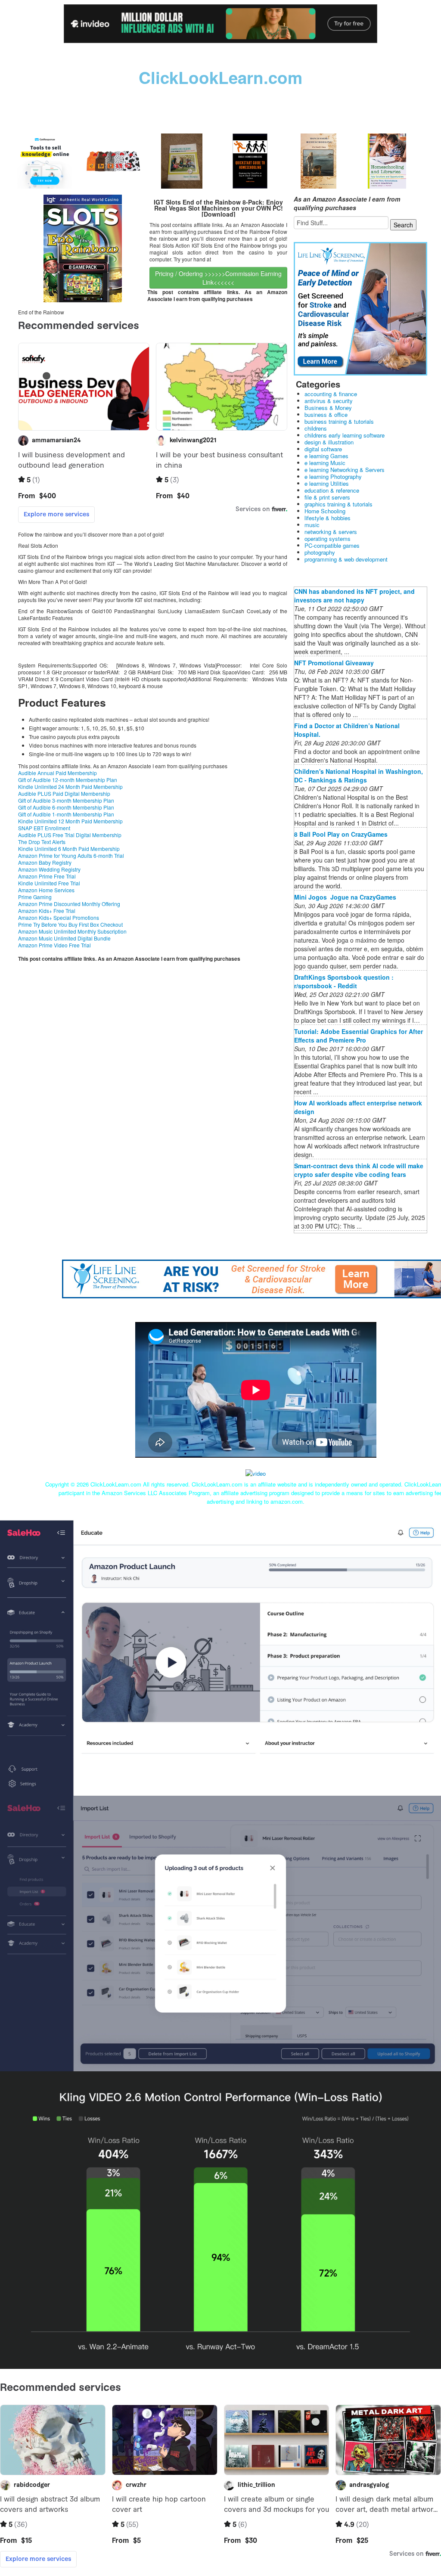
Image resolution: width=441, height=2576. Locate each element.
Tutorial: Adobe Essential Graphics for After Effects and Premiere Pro (359, 1036)
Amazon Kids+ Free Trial (47, 911)
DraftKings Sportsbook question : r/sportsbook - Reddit (344, 981)
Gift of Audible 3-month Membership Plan (66, 800)
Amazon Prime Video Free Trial (54, 945)
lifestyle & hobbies (328, 518)
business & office (326, 414)
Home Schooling (325, 511)
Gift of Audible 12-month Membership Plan (68, 780)
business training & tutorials (339, 421)
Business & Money (328, 408)
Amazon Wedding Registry (49, 869)
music (312, 525)
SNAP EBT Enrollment (44, 828)
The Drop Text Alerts (42, 842)
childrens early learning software (345, 435)
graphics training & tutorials (339, 504)
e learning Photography (333, 476)
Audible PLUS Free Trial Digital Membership (70, 835)
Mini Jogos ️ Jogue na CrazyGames (345, 897)
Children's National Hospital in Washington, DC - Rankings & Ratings (359, 776)
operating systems (328, 538)
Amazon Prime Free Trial (47, 876)
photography (320, 552)
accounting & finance (331, 394)
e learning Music (325, 463)
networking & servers (331, 532)
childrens (316, 428)
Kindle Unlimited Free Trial (49, 883)
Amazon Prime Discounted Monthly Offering (69, 904)
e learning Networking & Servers (345, 470)
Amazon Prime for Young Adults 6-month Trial (71, 855)
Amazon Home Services (46, 890)
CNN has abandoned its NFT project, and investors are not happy (354, 596)
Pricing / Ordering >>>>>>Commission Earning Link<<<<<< (218, 278)
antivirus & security (329, 401)
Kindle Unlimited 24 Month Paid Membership (70, 787)
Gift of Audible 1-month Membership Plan (66, 814)
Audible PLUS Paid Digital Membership (64, 793)
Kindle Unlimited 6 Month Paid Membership (69, 849)
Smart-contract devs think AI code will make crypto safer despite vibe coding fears (359, 1170)
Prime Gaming (35, 897)
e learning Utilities (327, 483)
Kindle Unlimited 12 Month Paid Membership (70, 821)
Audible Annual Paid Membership (57, 773)
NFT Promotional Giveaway (334, 663)
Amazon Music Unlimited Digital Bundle (64, 938)
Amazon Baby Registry (45, 862)
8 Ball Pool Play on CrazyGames (341, 834)
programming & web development (346, 559)
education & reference (332, 490)
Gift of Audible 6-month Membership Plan (66, 807)
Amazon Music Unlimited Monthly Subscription (72, 931)
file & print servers (327, 497)
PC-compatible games (332, 545)
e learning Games (326, 456)
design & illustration (329, 442)
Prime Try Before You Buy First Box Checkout (70, 924)
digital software (323, 449)
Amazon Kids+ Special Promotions (59, 917)
